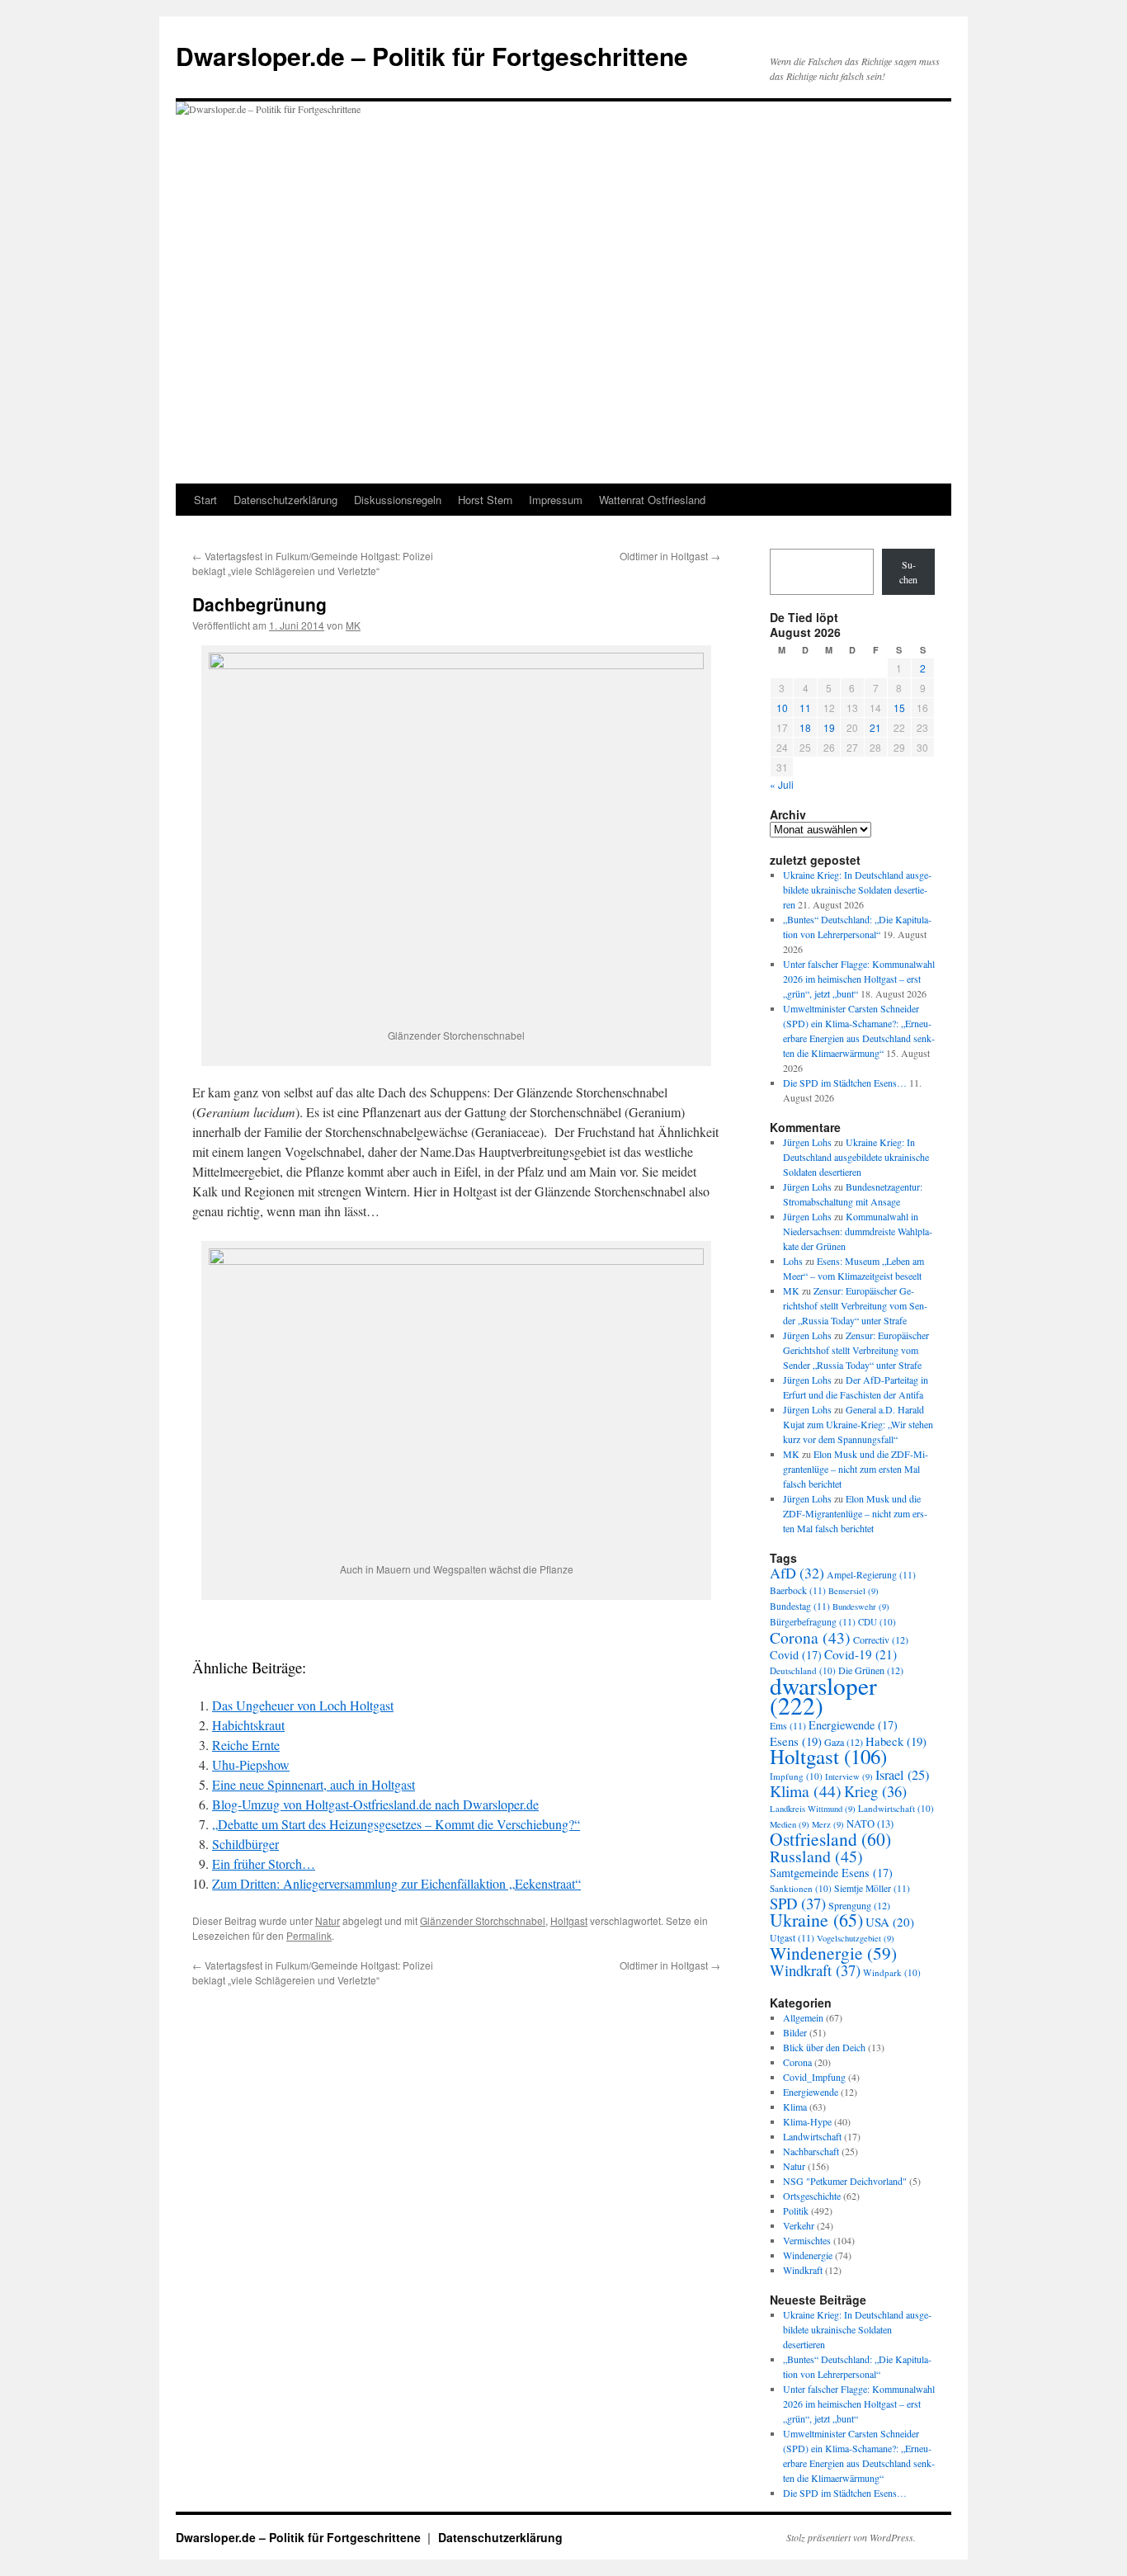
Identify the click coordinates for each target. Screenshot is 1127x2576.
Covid (796, 1655)
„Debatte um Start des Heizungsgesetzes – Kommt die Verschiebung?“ (396, 1824)
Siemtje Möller (872, 1888)
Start (205, 500)
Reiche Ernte (246, 1745)
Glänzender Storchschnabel (483, 1920)
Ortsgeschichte (812, 2196)
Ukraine (816, 1920)
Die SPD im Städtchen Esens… (845, 1083)
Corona (810, 1637)
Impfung (796, 1776)
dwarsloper (823, 1695)
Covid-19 (861, 1654)
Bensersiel (854, 1591)
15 (899, 708)
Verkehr (799, 2225)
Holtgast (569, 1920)
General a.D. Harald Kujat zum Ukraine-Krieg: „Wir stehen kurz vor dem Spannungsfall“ (858, 1424)
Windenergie (833, 1953)
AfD (797, 1573)
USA (890, 1922)
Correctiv (881, 1639)
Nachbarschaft (811, 2151)
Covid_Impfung (814, 2077)
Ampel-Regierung (871, 1575)
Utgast (792, 1938)
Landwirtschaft (896, 1808)
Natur (328, 1920)
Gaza (844, 1742)
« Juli (782, 784)
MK (353, 625)
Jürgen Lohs (807, 1142)
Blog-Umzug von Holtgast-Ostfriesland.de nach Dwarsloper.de (375, 1804)
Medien (790, 1824)
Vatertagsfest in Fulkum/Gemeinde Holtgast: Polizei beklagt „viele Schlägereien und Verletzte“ (313, 563)
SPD (798, 1903)
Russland (816, 1856)
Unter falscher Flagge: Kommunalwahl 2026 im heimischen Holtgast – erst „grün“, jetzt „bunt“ (859, 979)
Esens (796, 1741)
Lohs (793, 1261)
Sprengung (859, 1905)
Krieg (875, 1791)
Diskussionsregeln (398, 500)
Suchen (908, 572)
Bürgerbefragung (813, 1622)
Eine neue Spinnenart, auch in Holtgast (314, 1784)
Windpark (892, 1972)
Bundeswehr (861, 1606)
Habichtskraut (248, 1725)
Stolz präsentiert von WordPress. (851, 2537)
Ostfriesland (830, 1839)
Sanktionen (801, 1888)
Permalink (309, 1935)
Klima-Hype (807, 2121)
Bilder (795, 2032)
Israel (902, 1775)
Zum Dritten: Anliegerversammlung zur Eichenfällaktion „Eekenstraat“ (396, 1883)
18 (805, 727)
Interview (849, 1776)
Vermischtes (807, 2240)
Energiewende (853, 1725)
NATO (870, 1824)
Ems (788, 1726)
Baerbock (798, 1590)
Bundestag (800, 1606)
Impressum (556, 500)
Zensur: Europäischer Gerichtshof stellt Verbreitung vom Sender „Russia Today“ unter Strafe (855, 1305)
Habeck (896, 1741)
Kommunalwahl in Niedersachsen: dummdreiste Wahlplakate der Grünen (858, 1231)
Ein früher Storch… (264, 1864)
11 (805, 708)
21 (875, 727)
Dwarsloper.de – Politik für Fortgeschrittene (432, 56)
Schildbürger (245, 1844)
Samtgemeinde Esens (831, 1873)
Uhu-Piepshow (251, 1765)
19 (829, 727)
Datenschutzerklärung (285, 500)
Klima (806, 1791)
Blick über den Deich (824, 2047)
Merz (828, 1824)
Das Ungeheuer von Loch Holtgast (303, 1705)
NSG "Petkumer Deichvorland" (845, 2181)
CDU (877, 1622)
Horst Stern (485, 500)
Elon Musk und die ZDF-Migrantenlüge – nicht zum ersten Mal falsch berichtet (856, 1469)
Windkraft (815, 1970)
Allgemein (803, 2017)
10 (782, 708)
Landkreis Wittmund (813, 1809)
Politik (796, 2210)
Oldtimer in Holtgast (670, 556)
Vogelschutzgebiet (856, 1938)
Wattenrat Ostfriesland (652, 500)
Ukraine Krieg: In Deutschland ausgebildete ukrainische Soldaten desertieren (857, 889)
